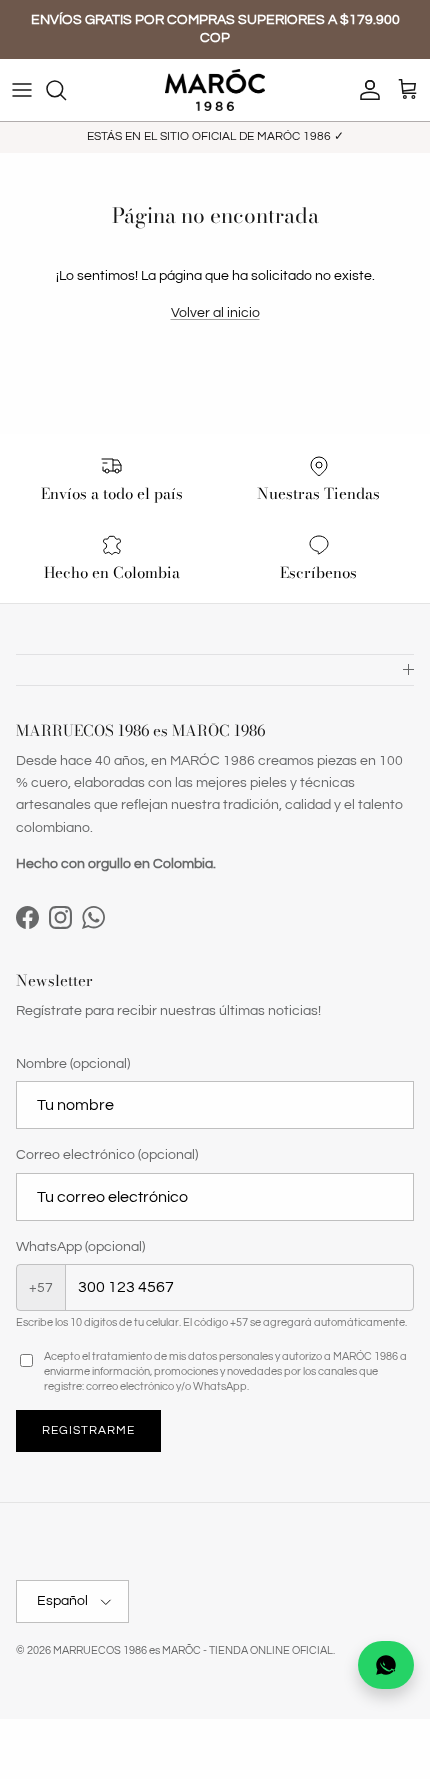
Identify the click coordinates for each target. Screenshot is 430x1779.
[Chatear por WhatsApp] (386, 1665)
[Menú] (22, 90)
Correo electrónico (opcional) (107, 1155)
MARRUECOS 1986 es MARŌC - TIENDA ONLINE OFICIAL (193, 1650)
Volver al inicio (215, 313)
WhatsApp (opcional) (80, 1247)
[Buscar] (66, 90)
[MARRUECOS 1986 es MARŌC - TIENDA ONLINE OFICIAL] (215, 90)
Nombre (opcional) (73, 1064)
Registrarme (88, 1430)
